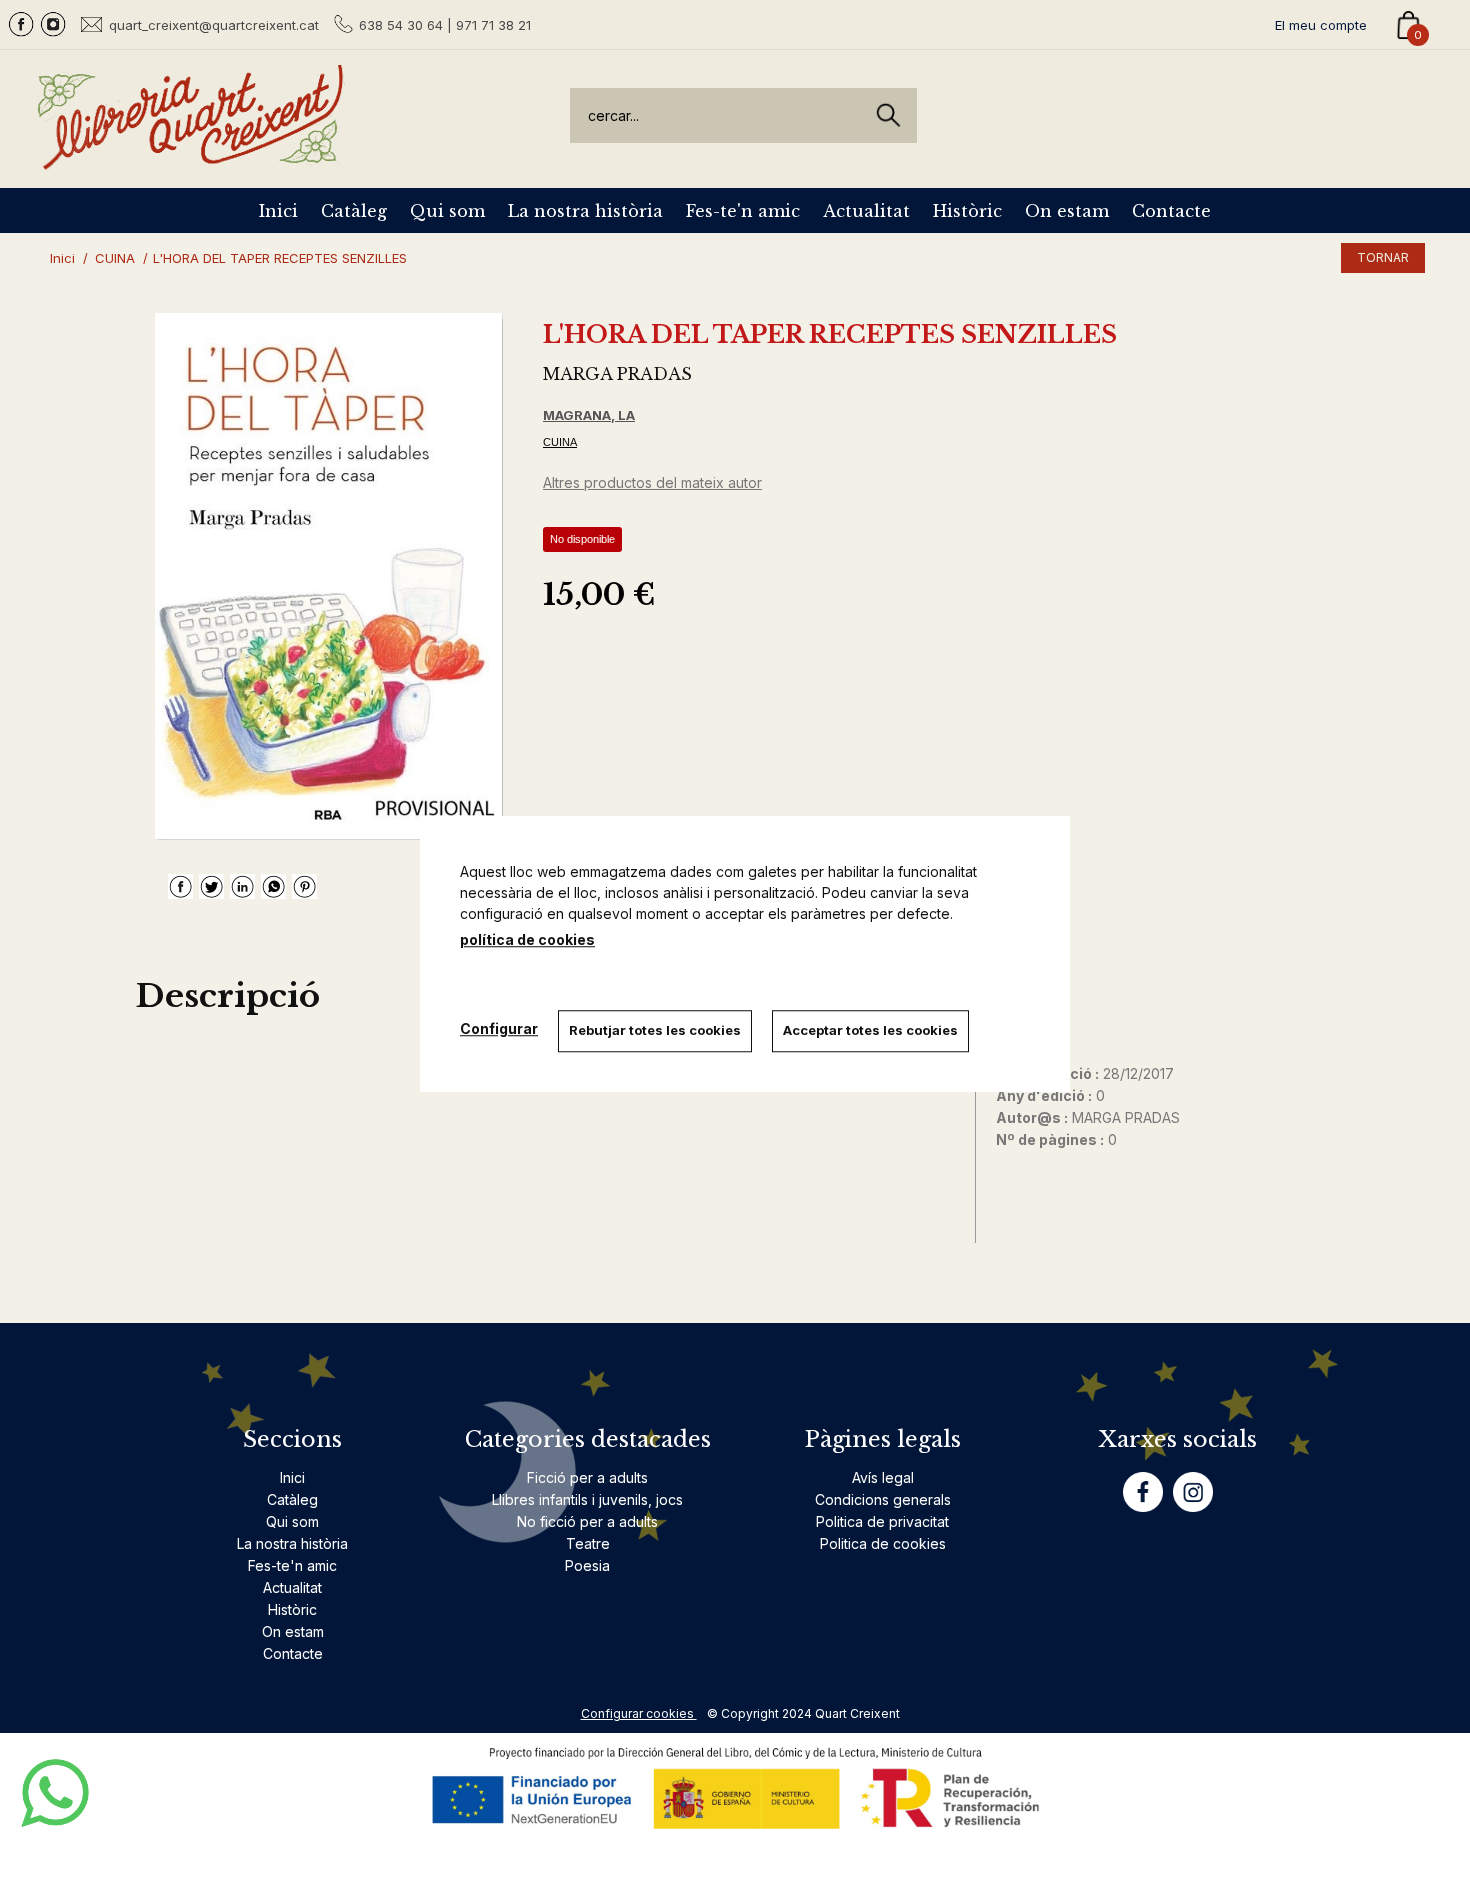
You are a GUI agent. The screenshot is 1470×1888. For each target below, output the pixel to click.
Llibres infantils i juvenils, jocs (587, 1499)
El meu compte (1321, 25)
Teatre (588, 1543)
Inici (278, 211)
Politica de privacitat (882, 1521)
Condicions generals (883, 1499)
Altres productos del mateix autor (652, 482)
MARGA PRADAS (617, 374)
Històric (967, 211)
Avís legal (883, 1477)
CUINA (560, 442)
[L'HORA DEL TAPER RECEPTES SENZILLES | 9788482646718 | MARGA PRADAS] (329, 576)
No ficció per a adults (587, 1521)
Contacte (1171, 211)
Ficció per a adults (587, 1477)
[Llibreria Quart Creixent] (190, 158)
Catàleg (354, 211)
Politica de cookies (883, 1543)
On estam (1067, 211)
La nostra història (585, 211)
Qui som (447, 211)
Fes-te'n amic (743, 211)
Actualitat (866, 211)
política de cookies (527, 939)
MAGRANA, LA (589, 415)
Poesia (587, 1565)
